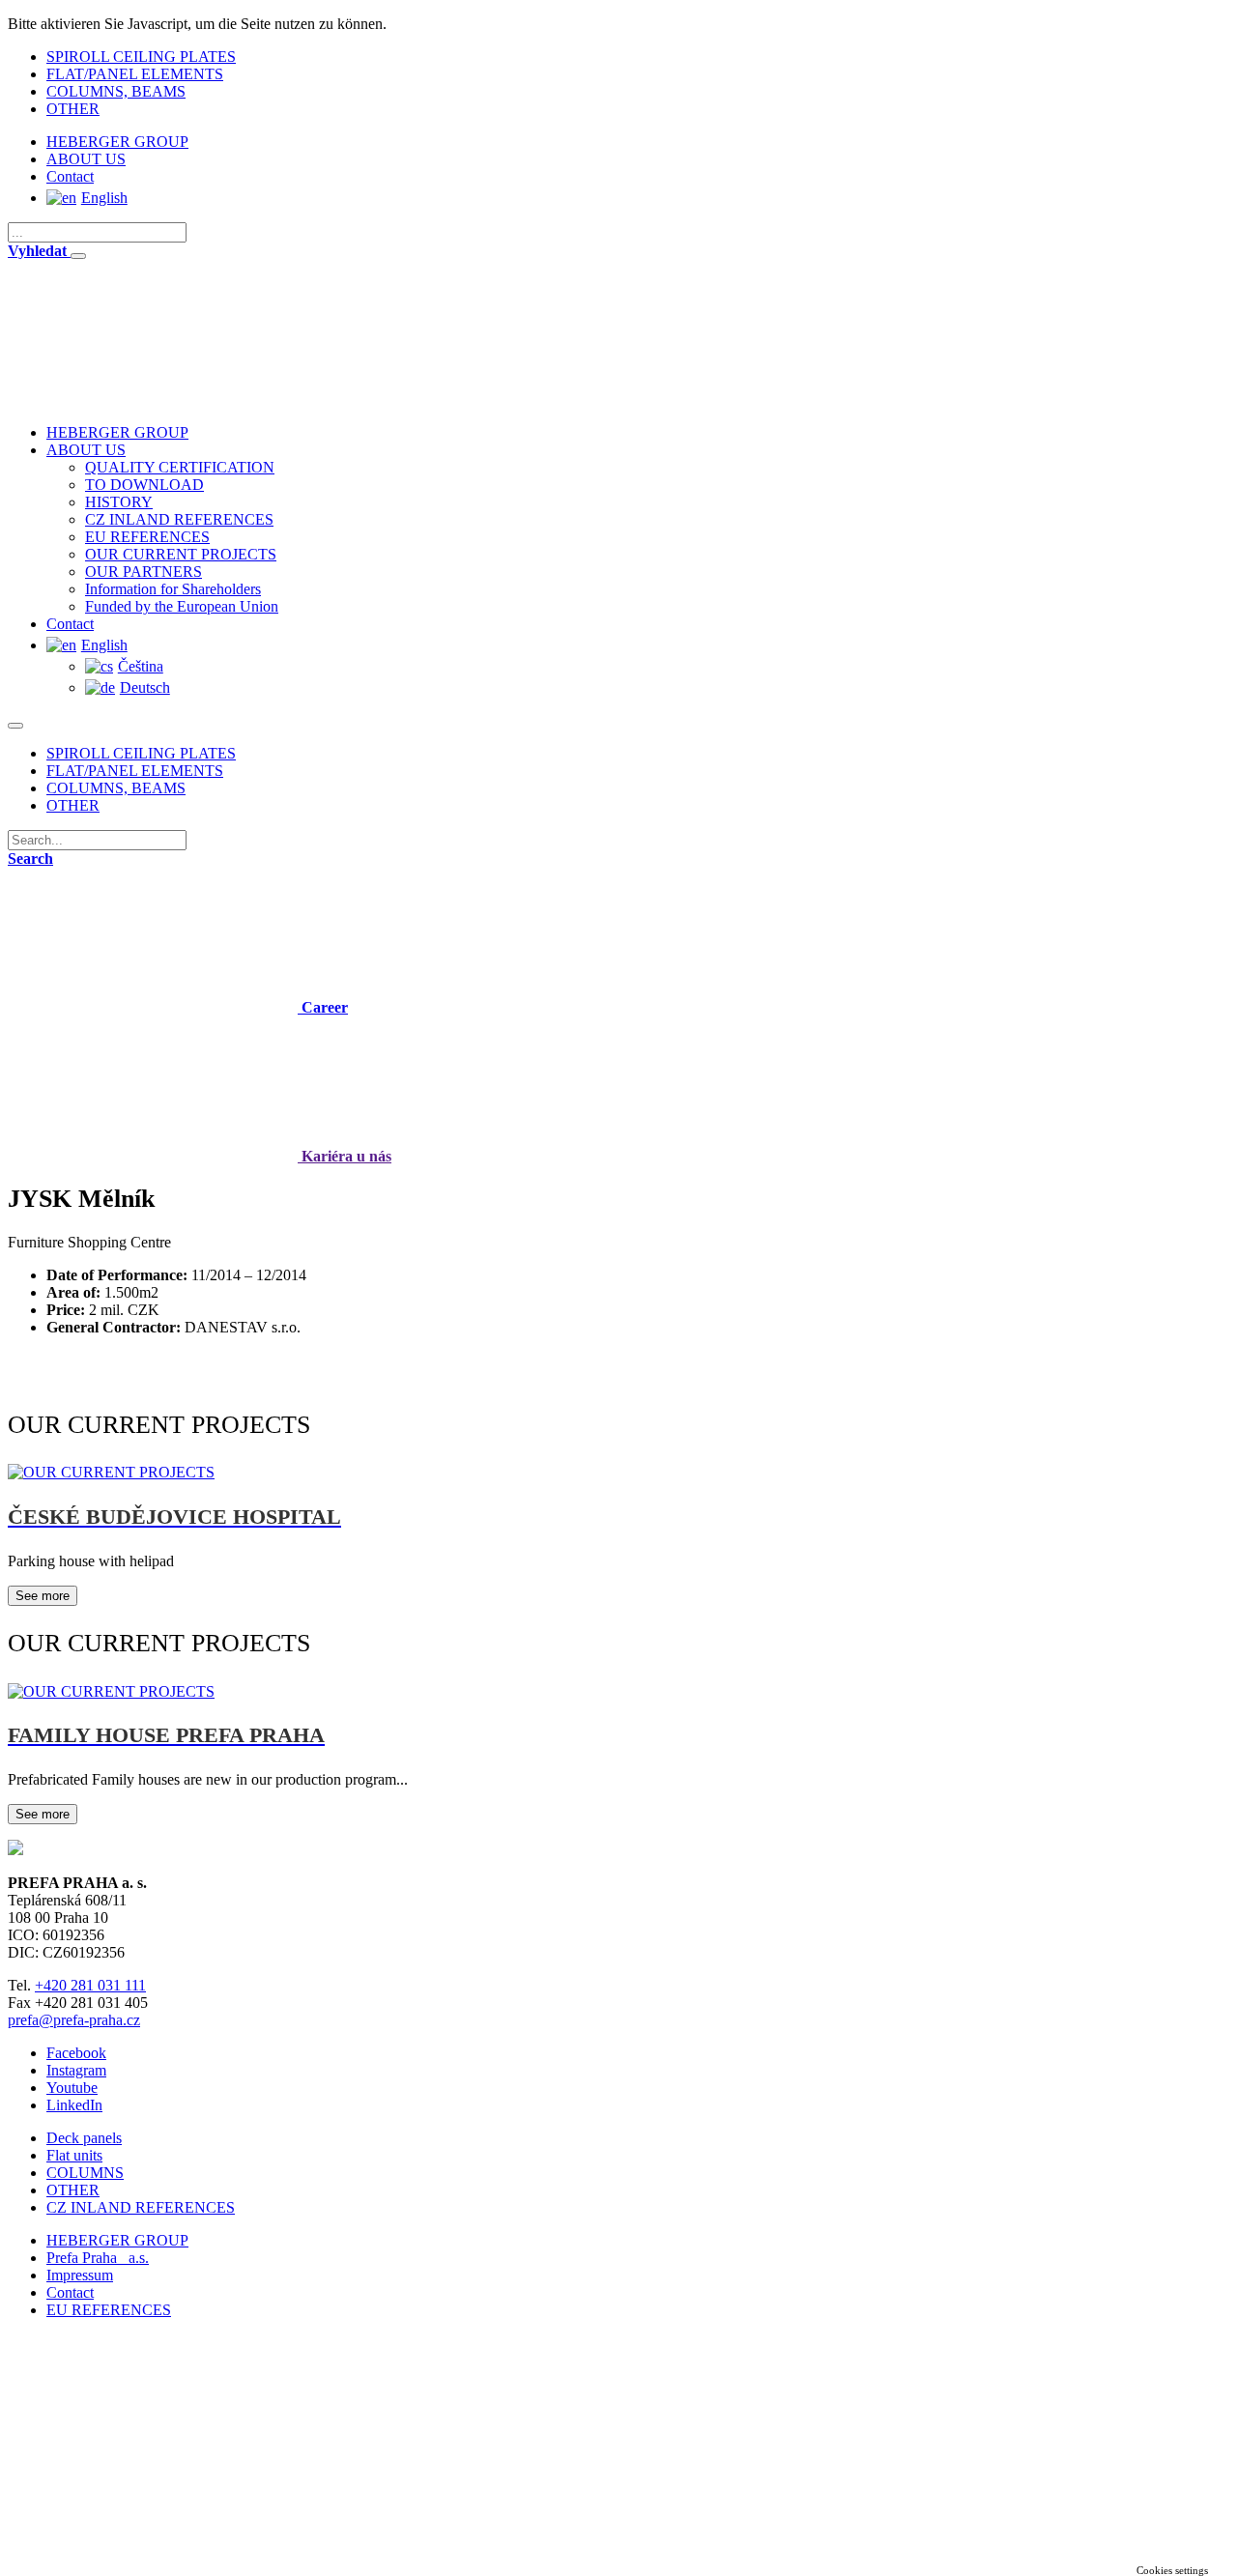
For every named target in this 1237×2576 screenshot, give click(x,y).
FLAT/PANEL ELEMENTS (135, 74)
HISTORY (119, 502)
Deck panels (84, 2138)
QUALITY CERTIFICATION (180, 467)
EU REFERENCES (147, 537)
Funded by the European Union (182, 606)
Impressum (80, 2275)
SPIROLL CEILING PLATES (141, 57)
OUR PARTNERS (144, 572)
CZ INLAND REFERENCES (179, 519)
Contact (70, 176)
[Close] (78, 256)
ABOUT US (86, 159)
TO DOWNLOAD (144, 485)
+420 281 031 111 (90, 1985)
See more (43, 1596)
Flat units (74, 2155)
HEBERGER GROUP (117, 142)
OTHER (73, 109)
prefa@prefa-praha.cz (74, 2020)
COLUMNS (85, 2173)
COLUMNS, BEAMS (116, 91)
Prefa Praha (98, 2258)
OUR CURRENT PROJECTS (181, 554)
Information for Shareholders (173, 589)
